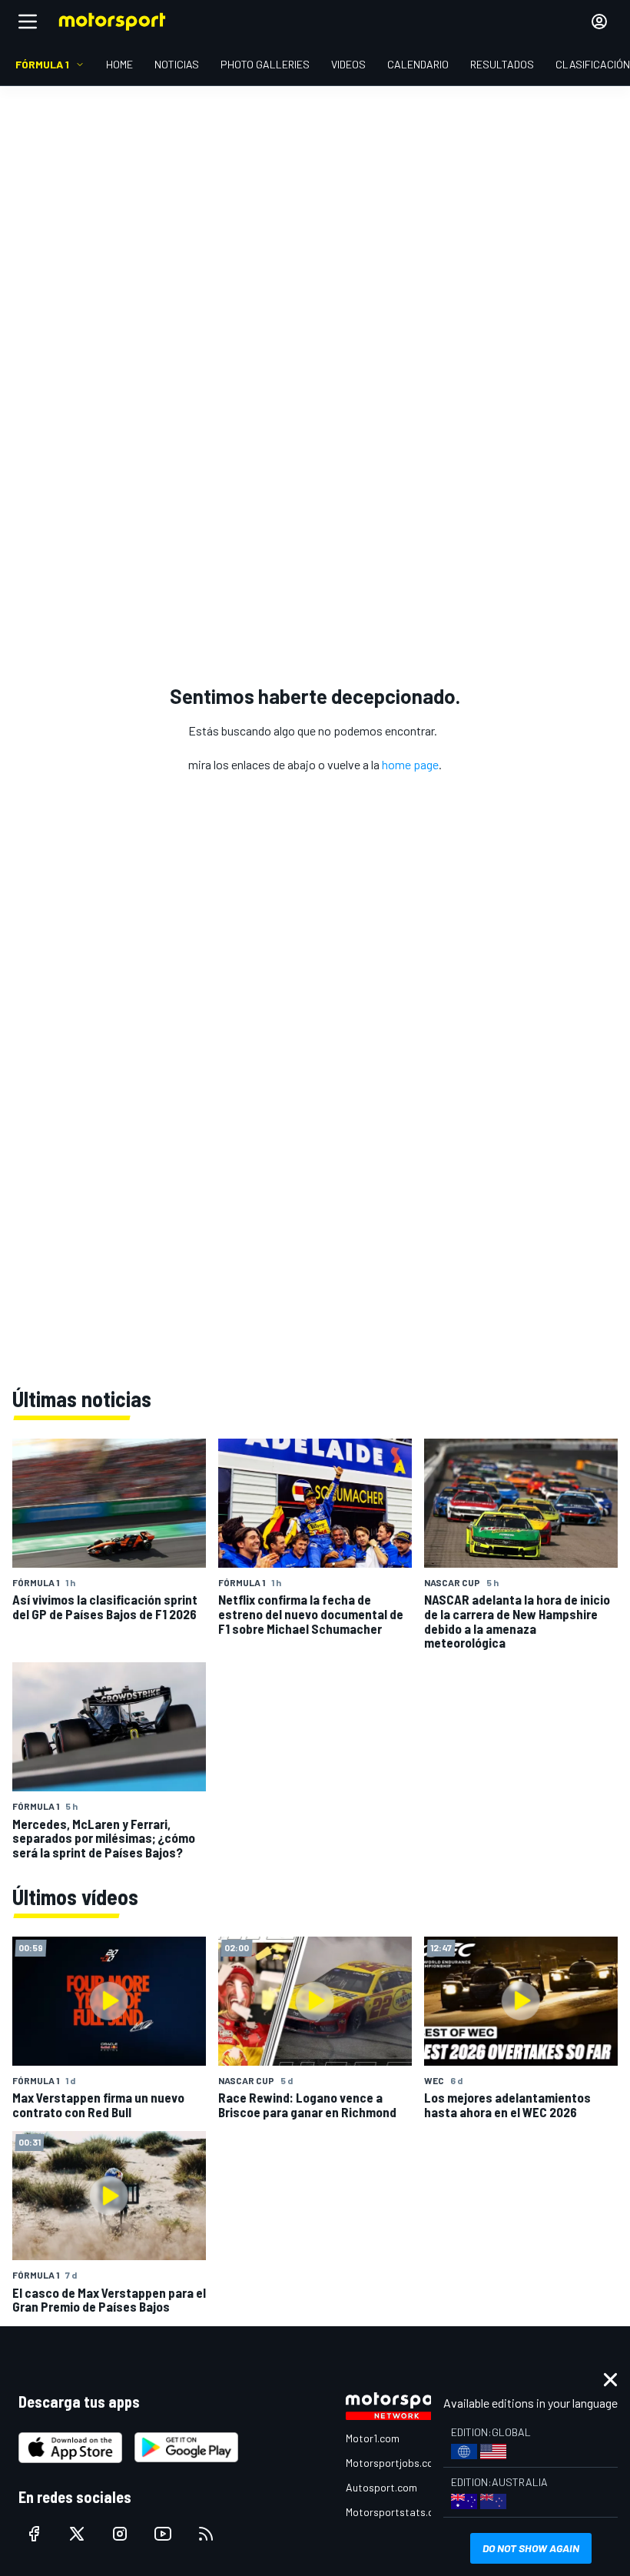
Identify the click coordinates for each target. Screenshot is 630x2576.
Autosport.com (381, 2487)
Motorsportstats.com (397, 2512)
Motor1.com (373, 2438)
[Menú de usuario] (599, 22)
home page (410, 764)
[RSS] (206, 2534)
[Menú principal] (28, 22)
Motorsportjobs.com (394, 2463)
